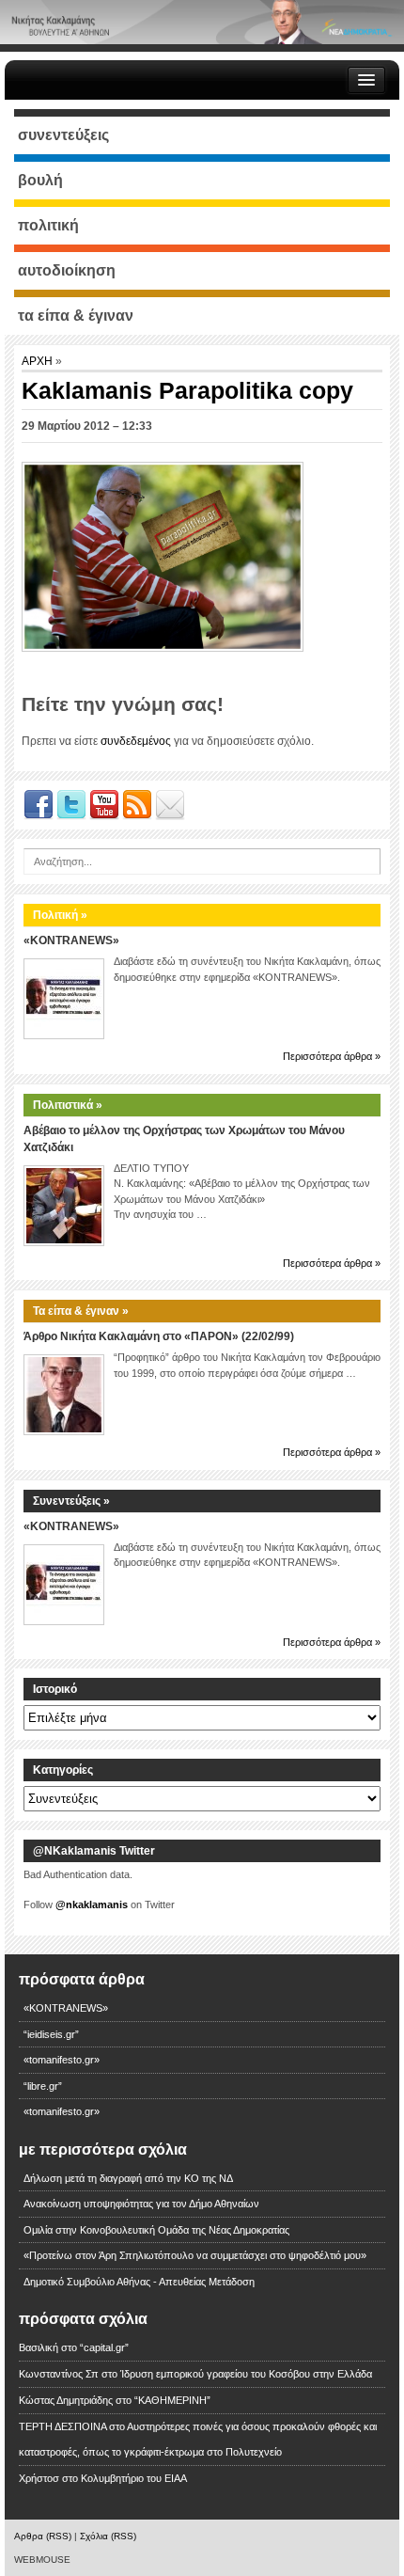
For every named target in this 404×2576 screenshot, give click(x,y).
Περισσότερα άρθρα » (332, 1056)
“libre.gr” (43, 2086)
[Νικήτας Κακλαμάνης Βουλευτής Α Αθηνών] (202, 22)
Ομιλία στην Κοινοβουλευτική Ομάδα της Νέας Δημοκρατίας (156, 2230)
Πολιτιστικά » (68, 1105)
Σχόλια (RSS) (108, 2536)
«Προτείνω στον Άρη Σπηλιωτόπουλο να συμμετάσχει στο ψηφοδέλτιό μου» (195, 2255)
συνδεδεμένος (136, 741)
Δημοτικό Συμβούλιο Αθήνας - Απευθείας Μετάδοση (139, 2282)
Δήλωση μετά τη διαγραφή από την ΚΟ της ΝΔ (128, 2178)
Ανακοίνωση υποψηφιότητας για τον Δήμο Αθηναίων (141, 2204)
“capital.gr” (104, 2347)
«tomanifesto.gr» (62, 2060)
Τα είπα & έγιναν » (81, 1311)
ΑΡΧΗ (39, 361)
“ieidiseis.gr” (51, 2034)
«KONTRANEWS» (71, 940)
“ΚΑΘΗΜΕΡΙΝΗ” (172, 2400)
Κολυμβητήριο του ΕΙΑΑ (134, 2478)
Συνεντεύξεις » (71, 1501)
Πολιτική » (60, 915)
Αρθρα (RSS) (43, 2536)
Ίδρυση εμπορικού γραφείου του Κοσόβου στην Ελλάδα (246, 2374)
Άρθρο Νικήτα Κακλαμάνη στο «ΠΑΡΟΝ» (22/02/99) (159, 1336)
